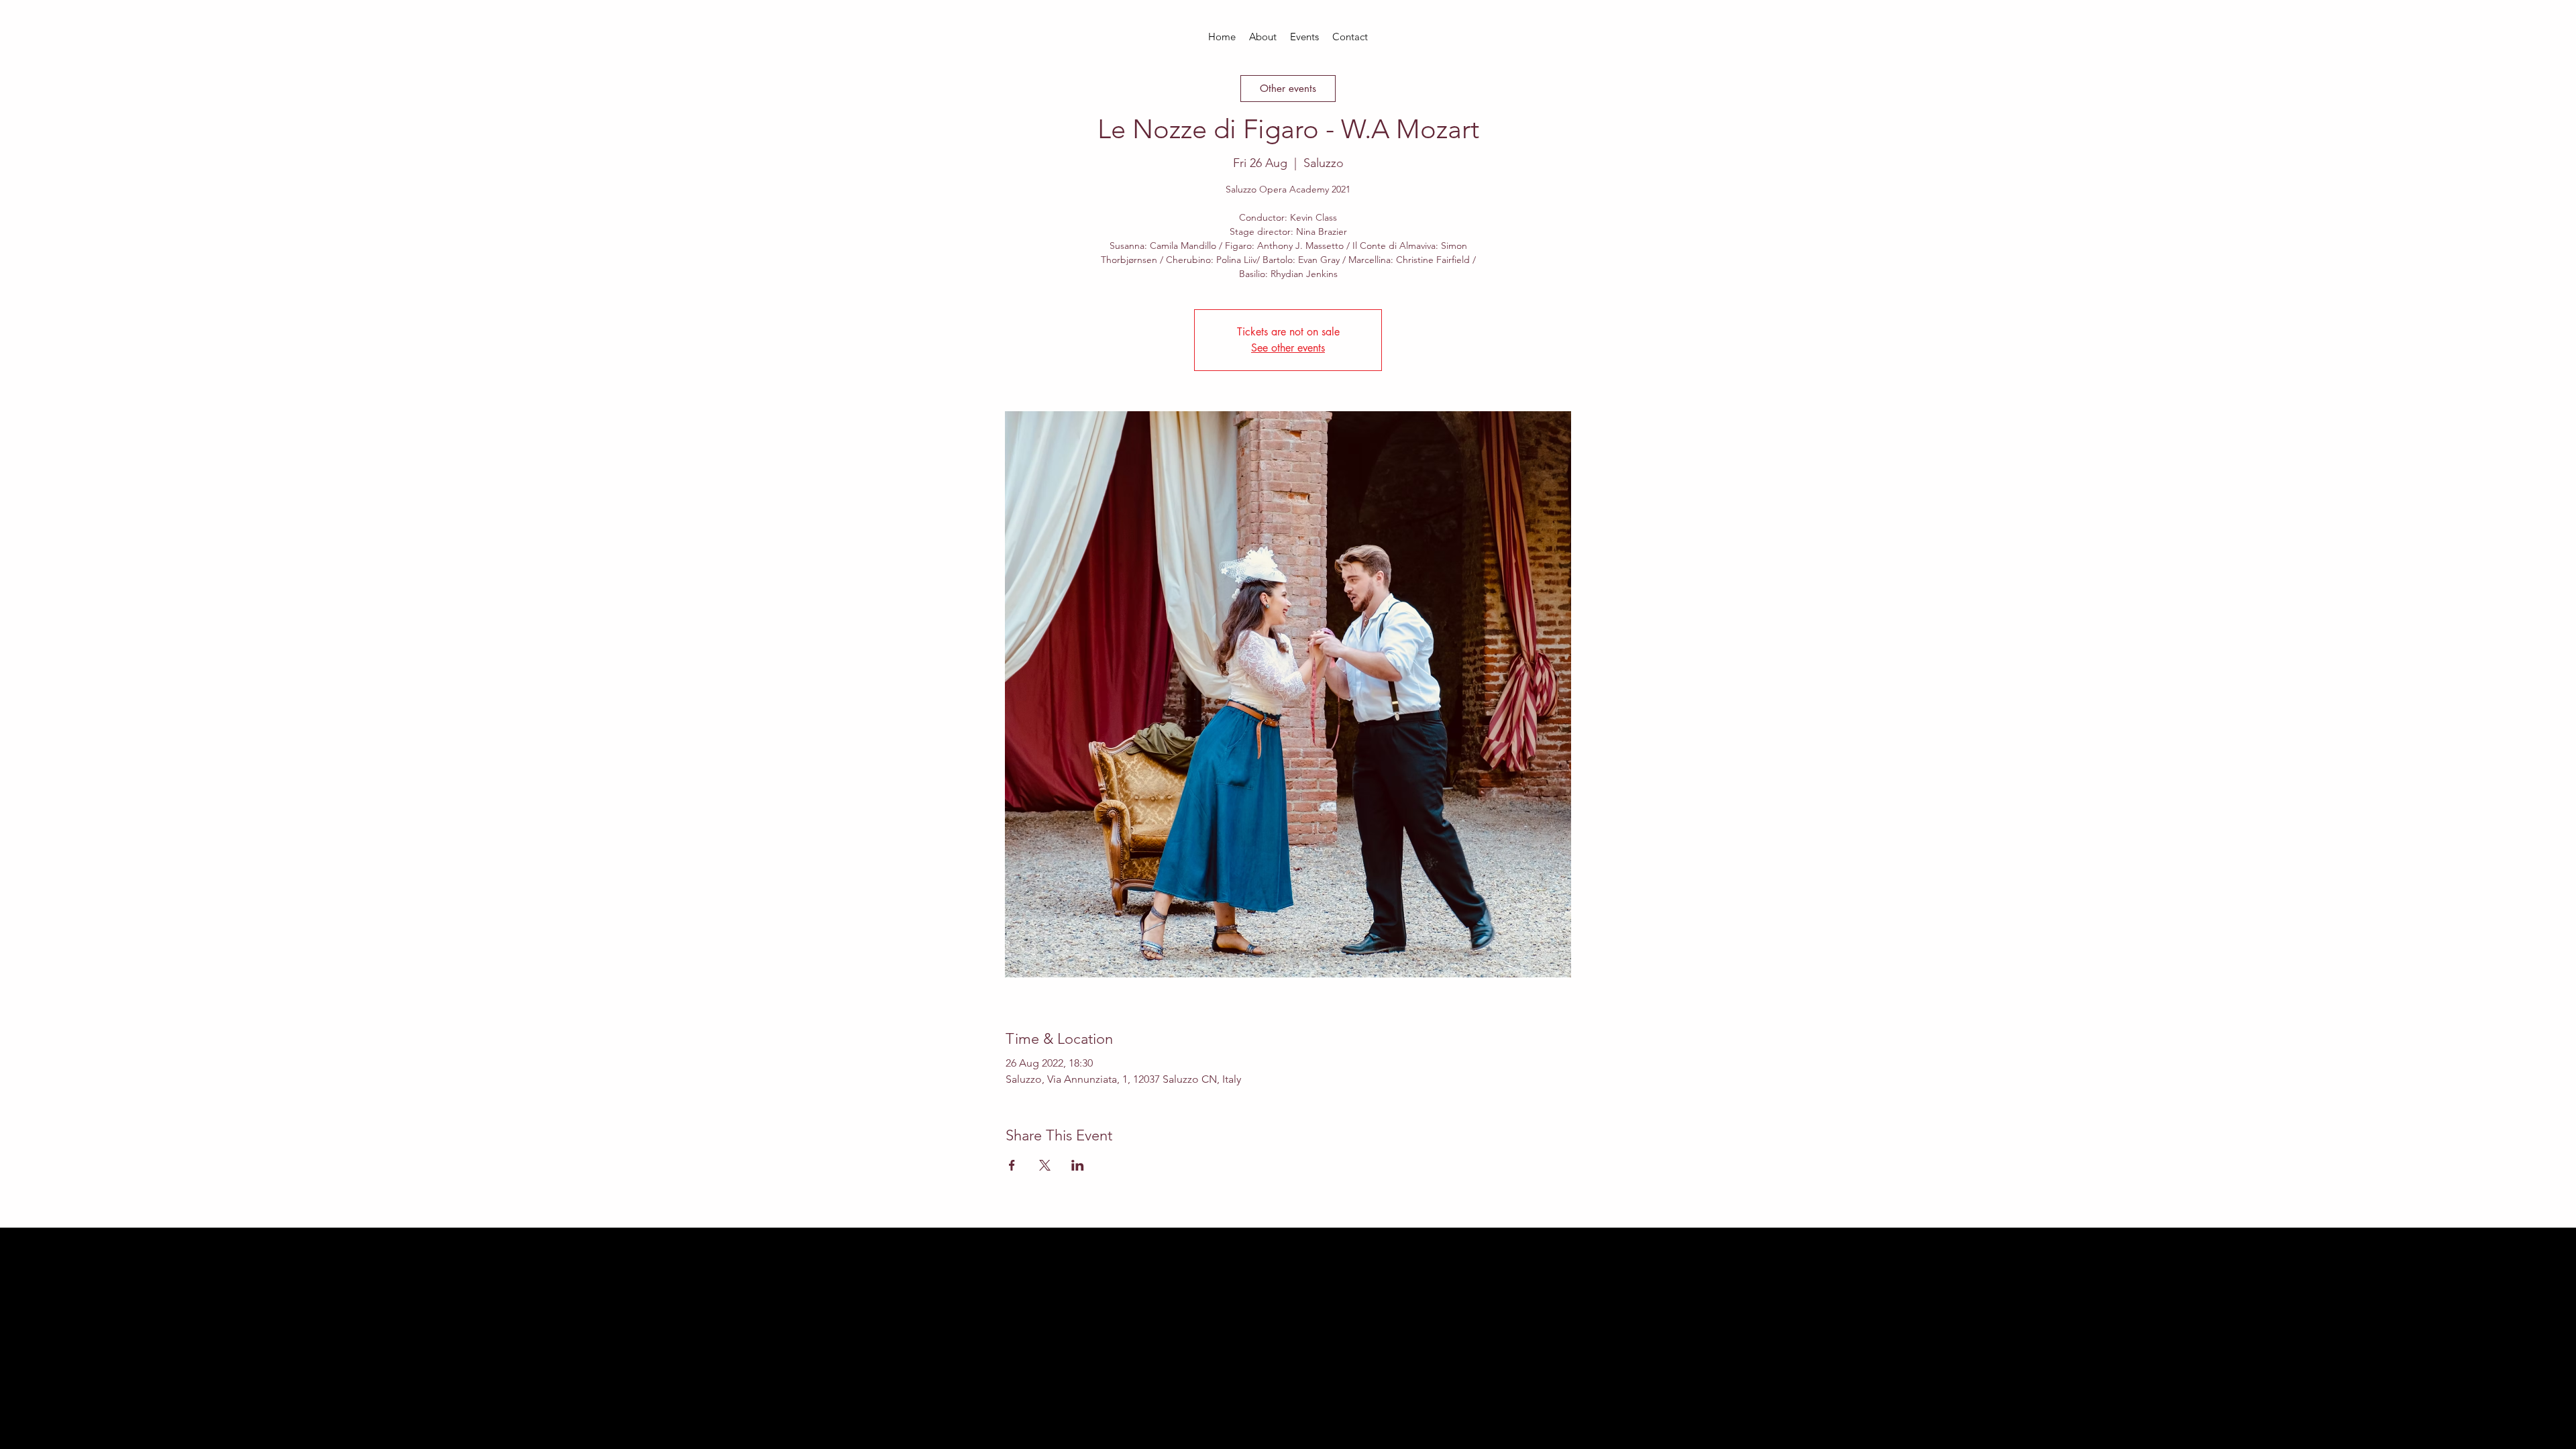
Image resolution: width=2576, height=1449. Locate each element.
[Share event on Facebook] (1012, 1165)
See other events (1288, 348)
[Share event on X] (1045, 1165)
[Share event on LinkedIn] (1078, 1165)
